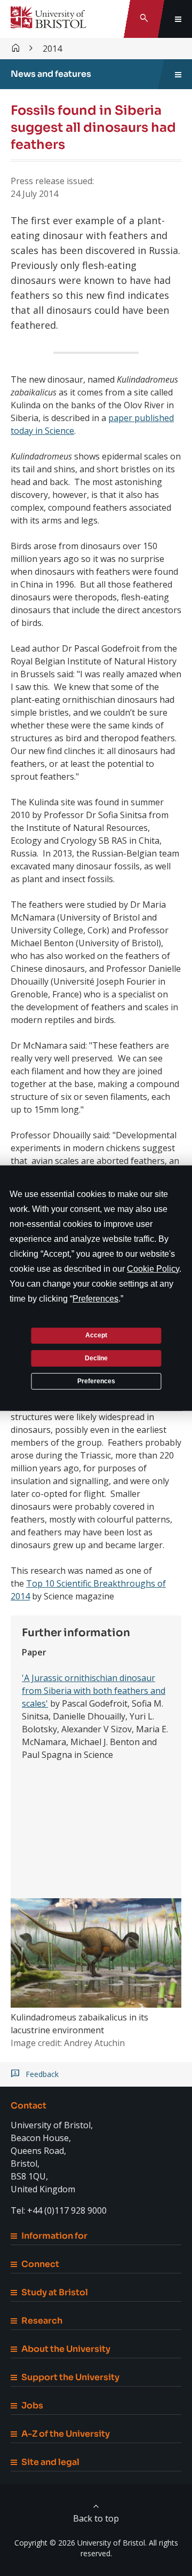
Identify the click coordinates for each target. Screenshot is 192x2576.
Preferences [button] (95, 1298)
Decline (96, 1358)
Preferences (96, 1381)
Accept (96, 1335)
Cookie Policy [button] (153, 1268)
